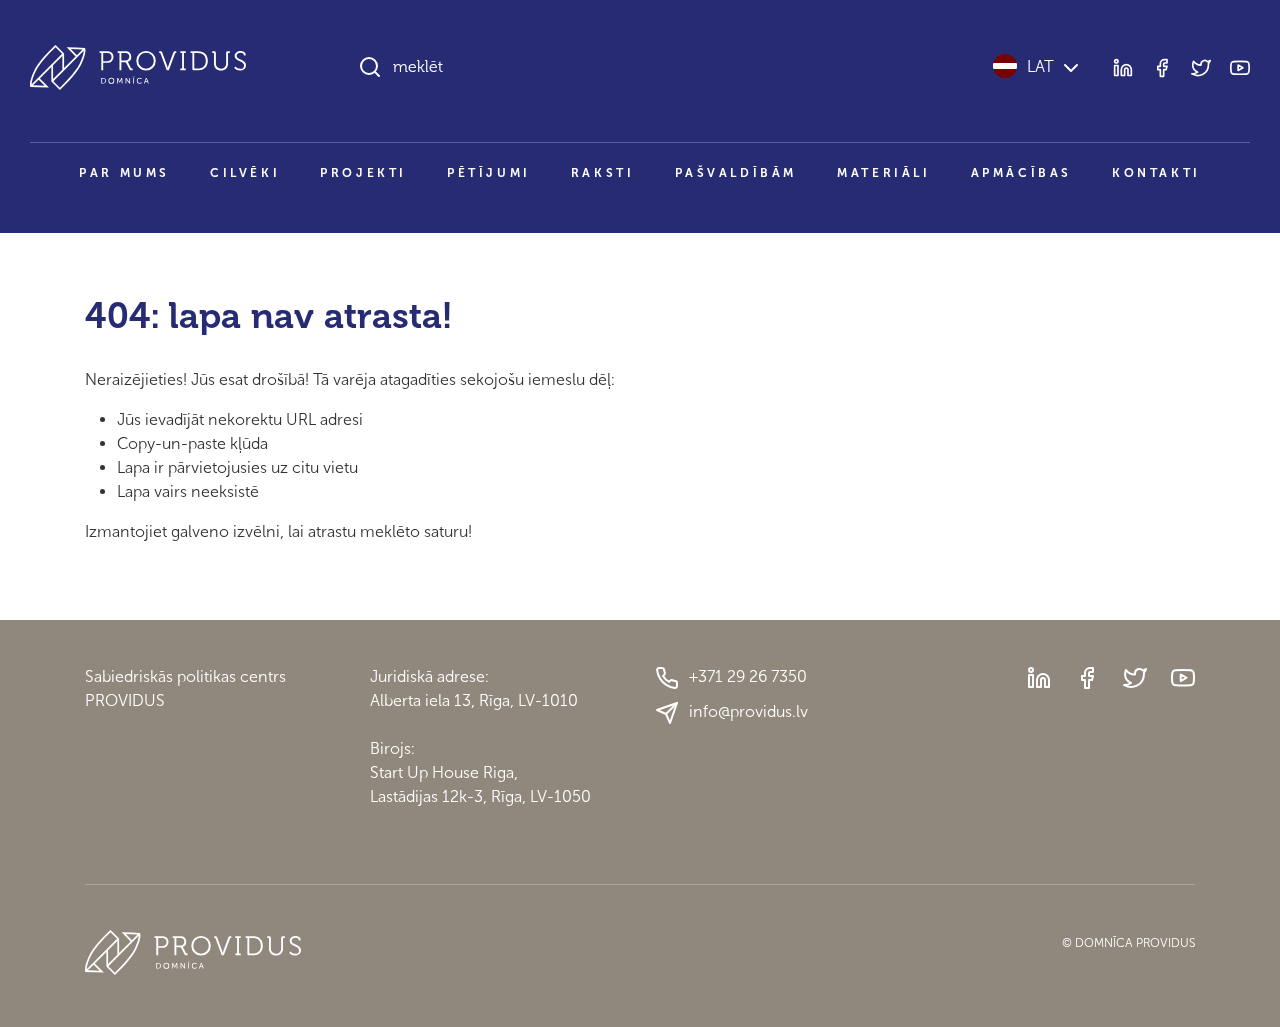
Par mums (124, 173)
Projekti (363, 173)
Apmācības (1021, 173)
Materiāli (883, 173)
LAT (1040, 66)
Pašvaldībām (736, 173)
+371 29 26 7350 (748, 676)
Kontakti (1156, 173)
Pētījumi (489, 173)
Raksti (603, 173)
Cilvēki (245, 173)
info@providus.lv (748, 711)
